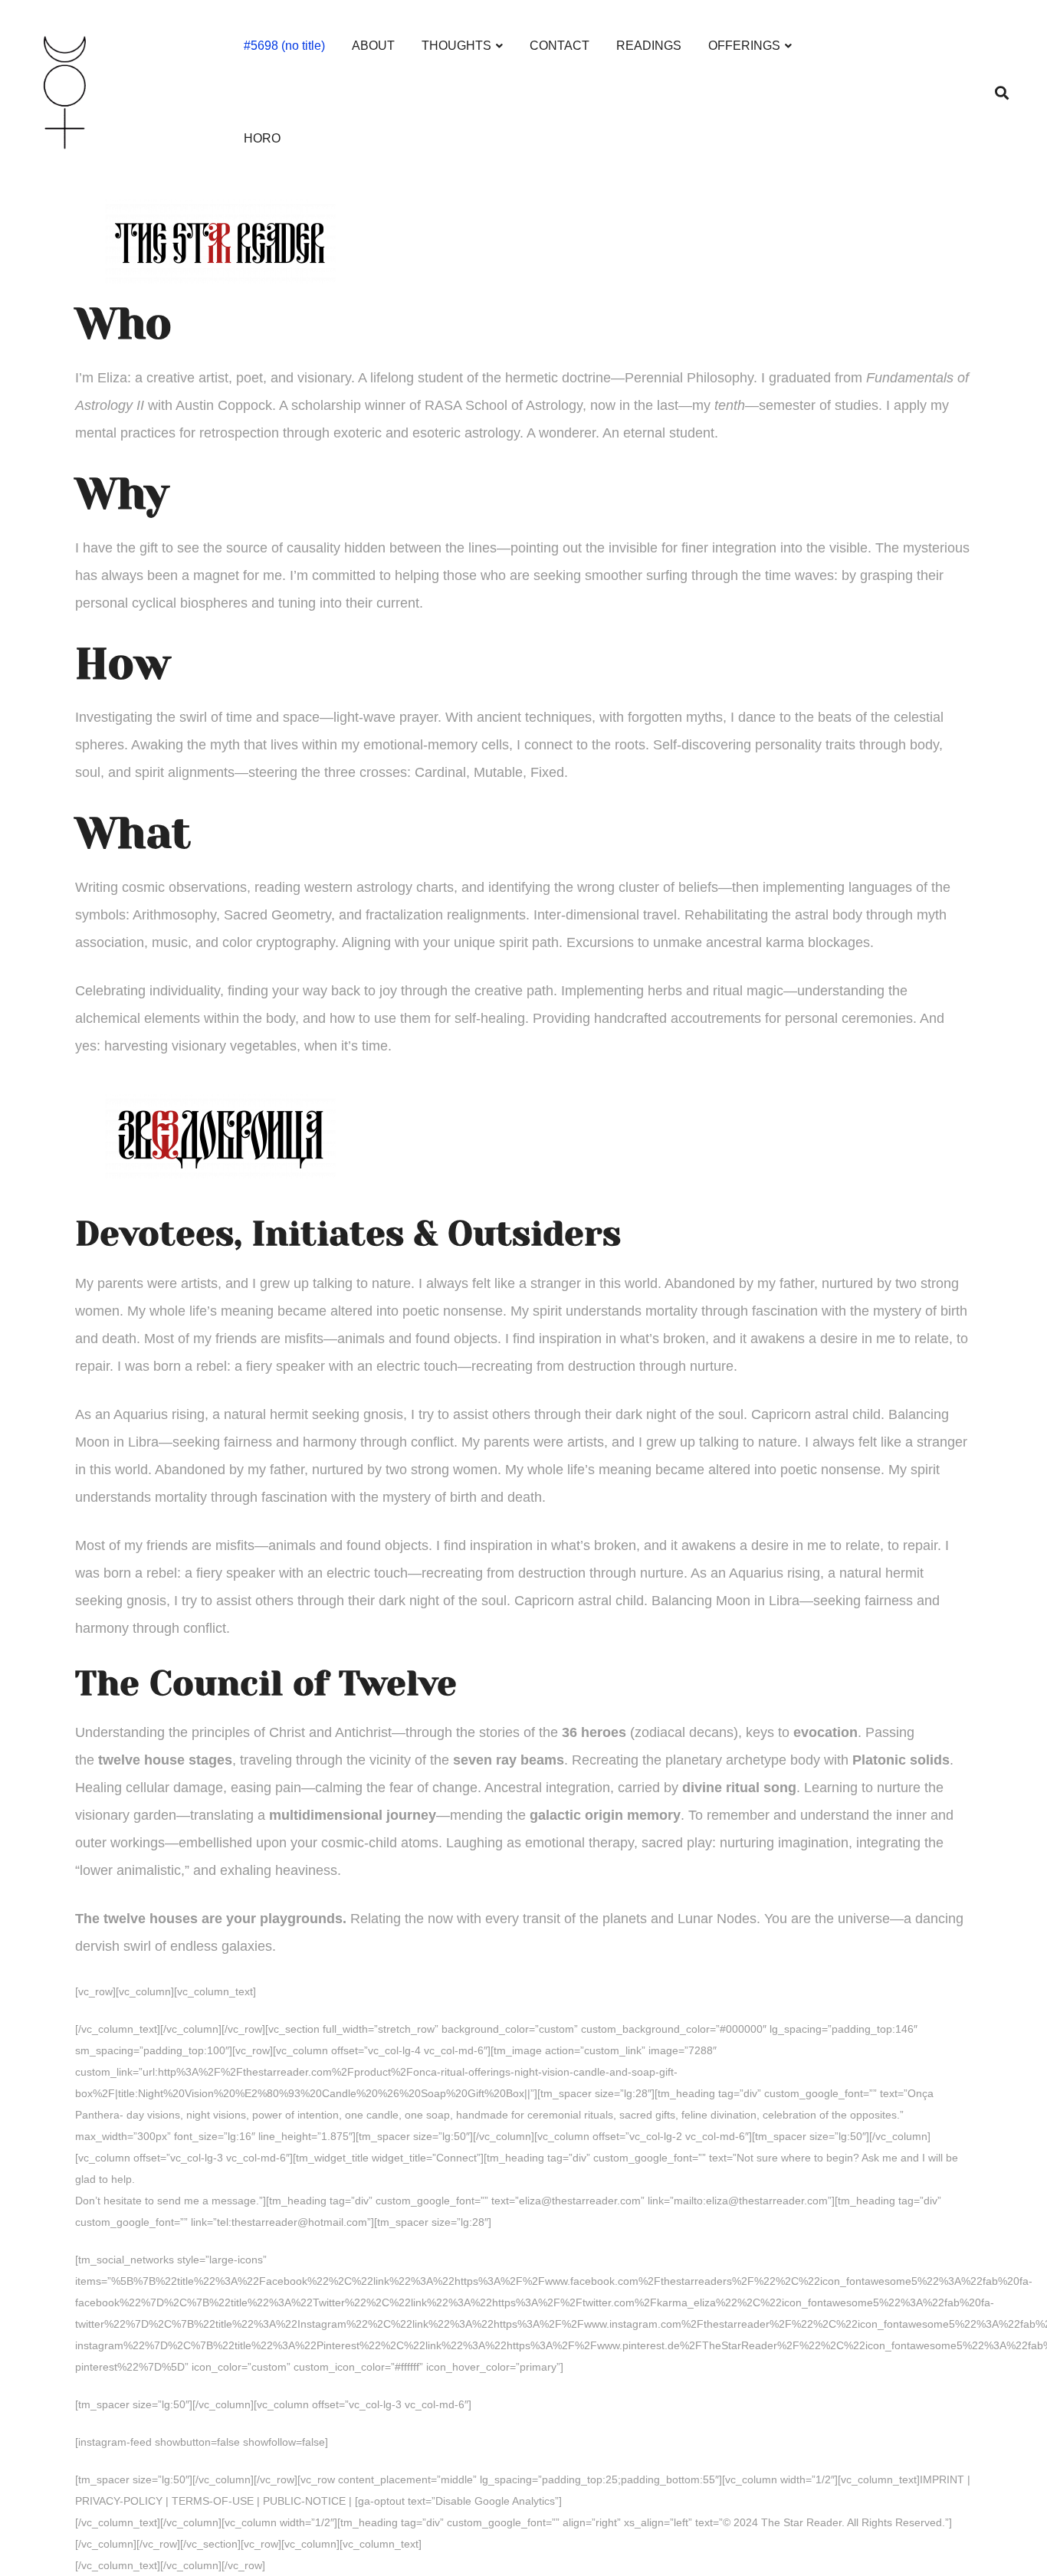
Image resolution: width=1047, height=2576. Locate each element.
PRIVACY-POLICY (119, 2501)
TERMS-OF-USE (213, 2501)
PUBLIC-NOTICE (304, 2501)
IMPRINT (942, 2479)
